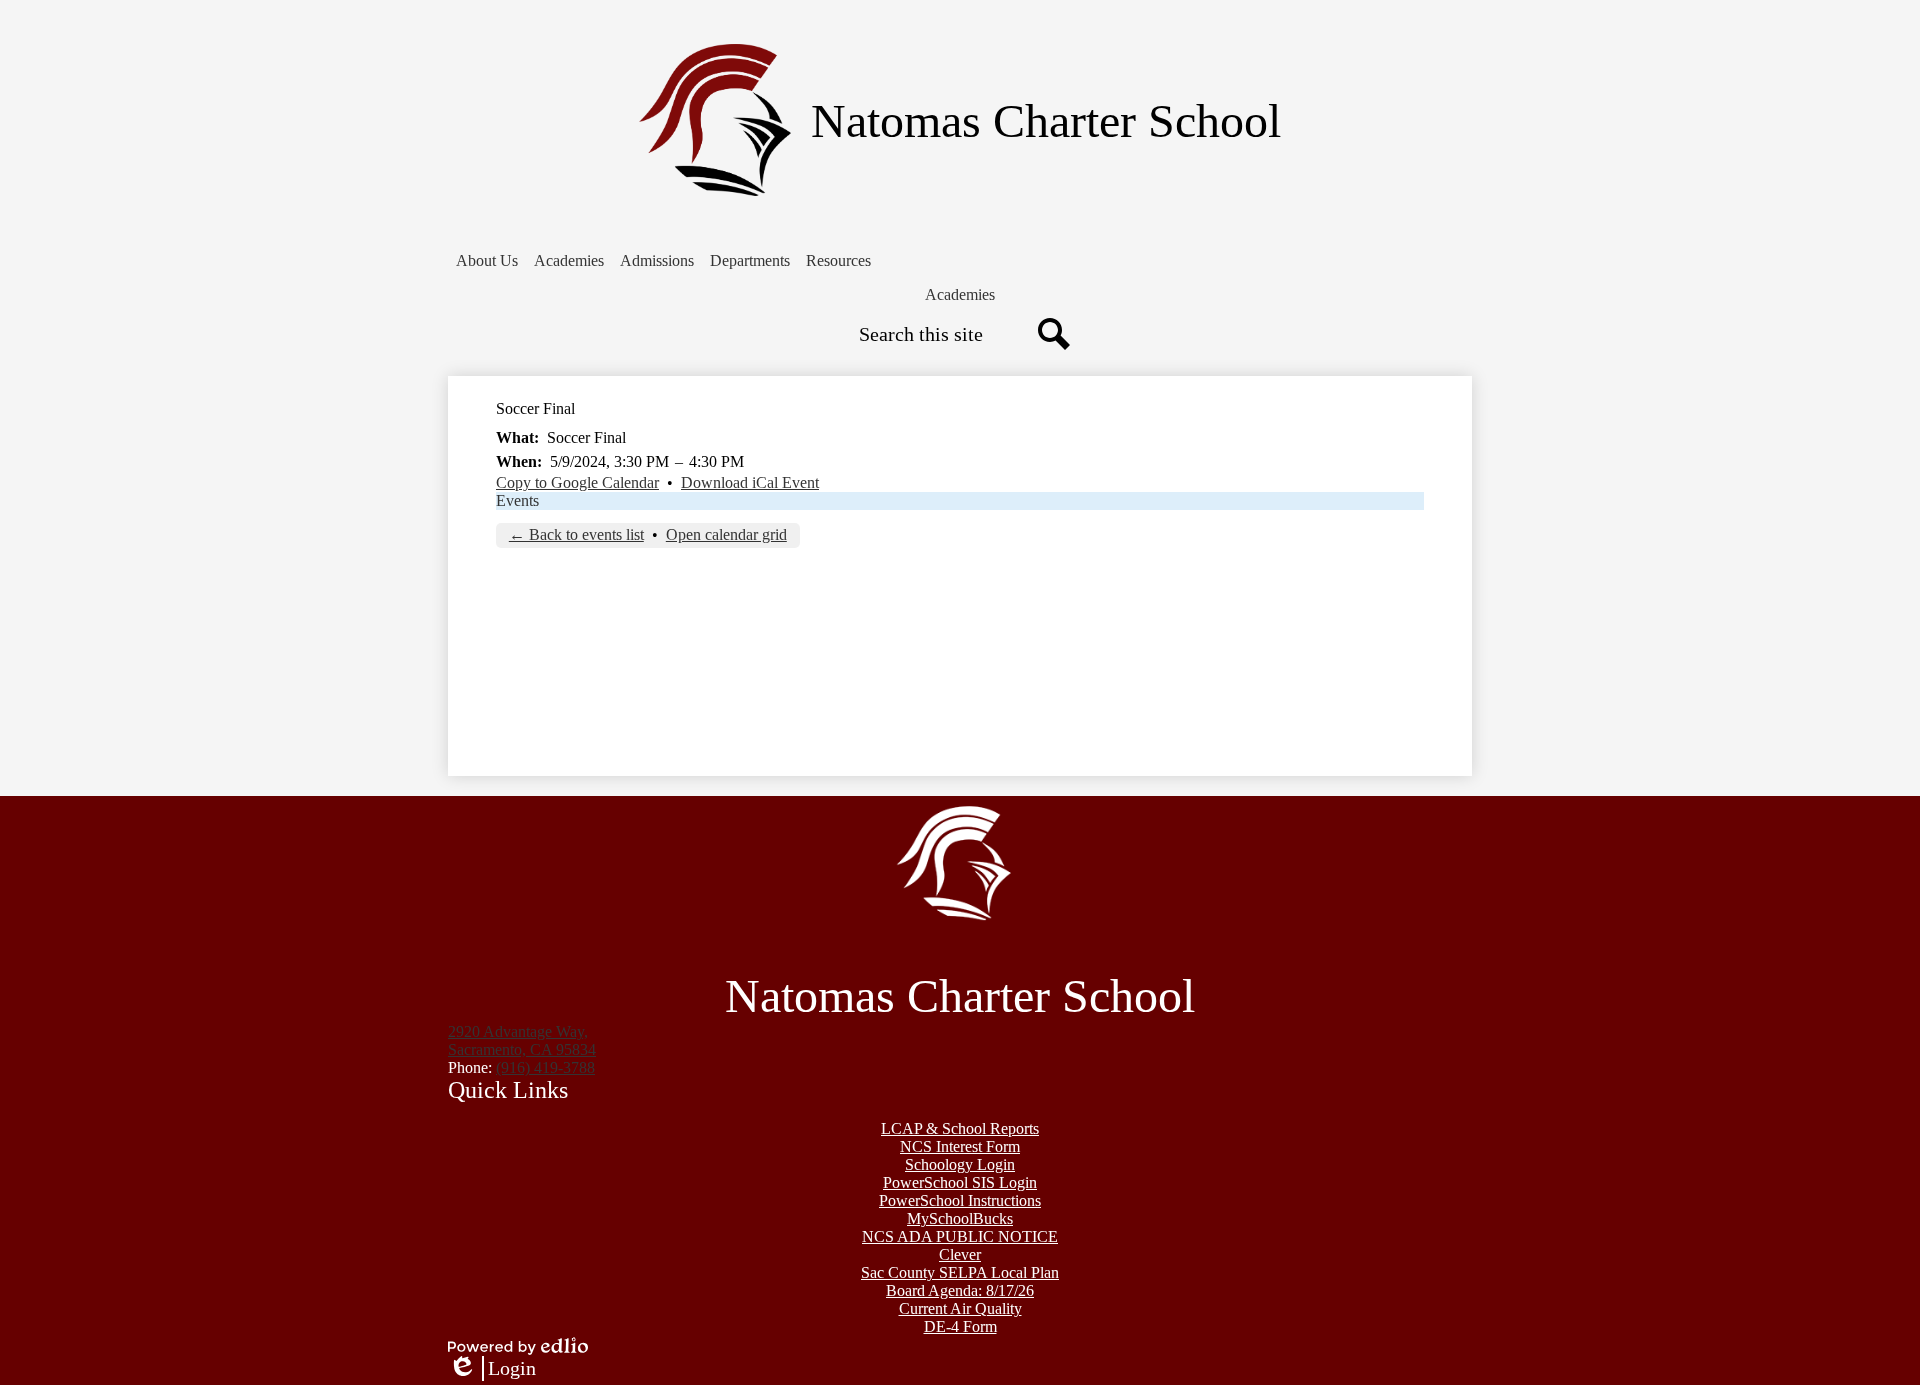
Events (517, 500)
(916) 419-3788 (545, 1067)
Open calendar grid (726, 534)
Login (492, 1369)
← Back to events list (576, 534)
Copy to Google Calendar (577, 482)
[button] (487, 261)
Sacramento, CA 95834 (522, 1040)
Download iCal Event (750, 482)
